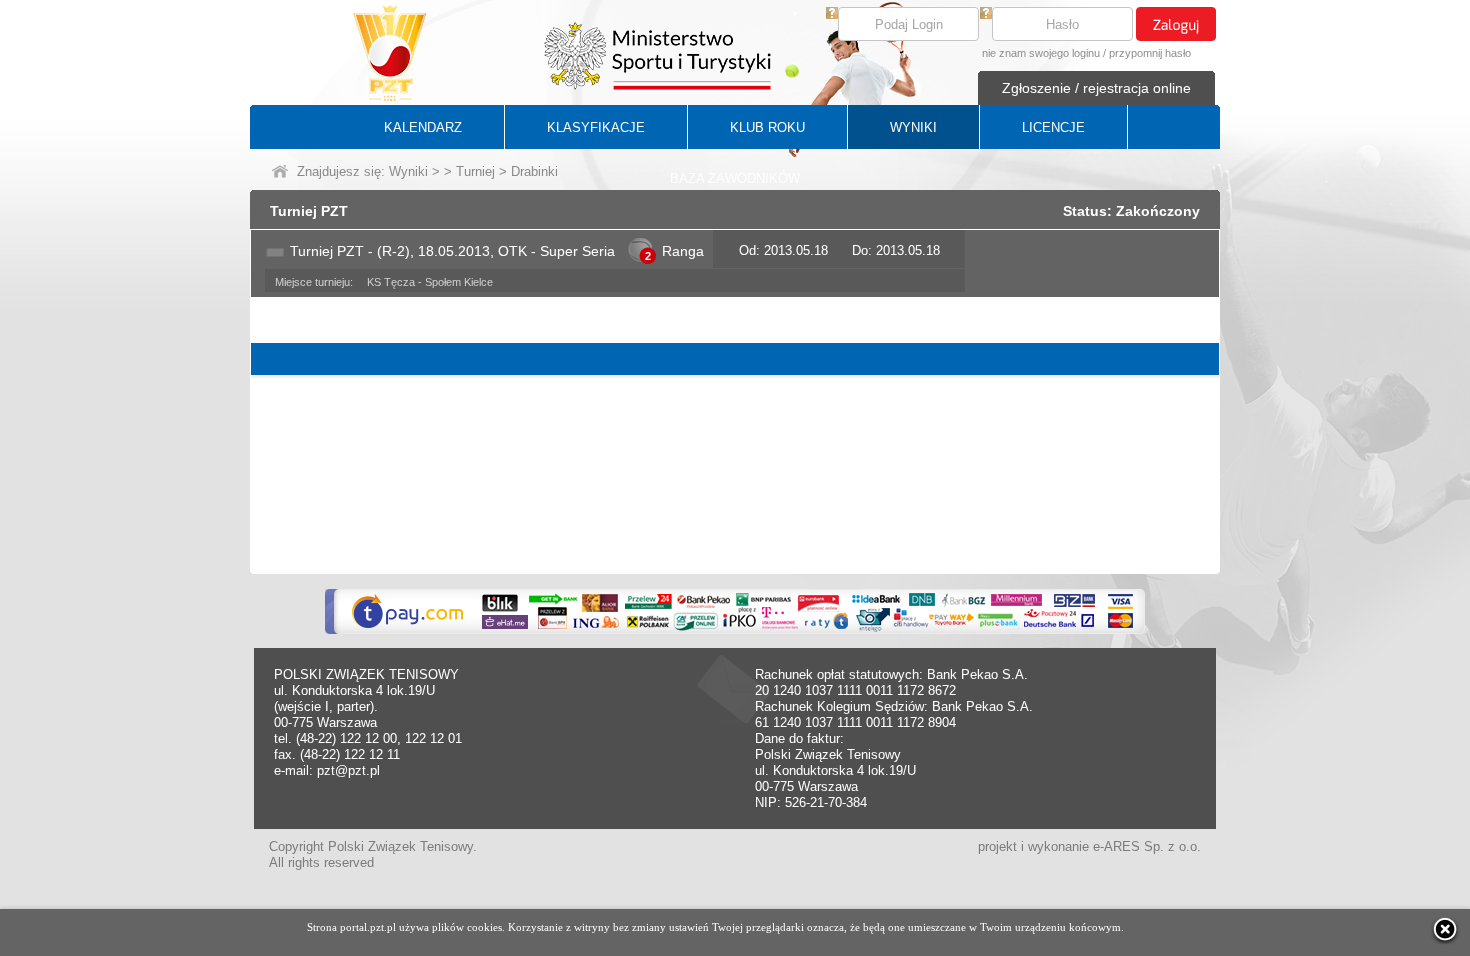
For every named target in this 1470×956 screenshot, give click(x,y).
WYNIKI (913, 127)
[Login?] (832, 14)
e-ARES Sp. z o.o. (1147, 846)
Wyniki (408, 171)
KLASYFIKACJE (596, 127)
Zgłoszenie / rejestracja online (1096, 88)
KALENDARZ (423, 127)
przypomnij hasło (1150, 53)
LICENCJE (1053, 127)
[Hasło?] (986, 14)
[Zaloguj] (1176, 24)
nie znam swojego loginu (1041, 53)
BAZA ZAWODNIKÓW (735, 178)
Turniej (475, 171)
